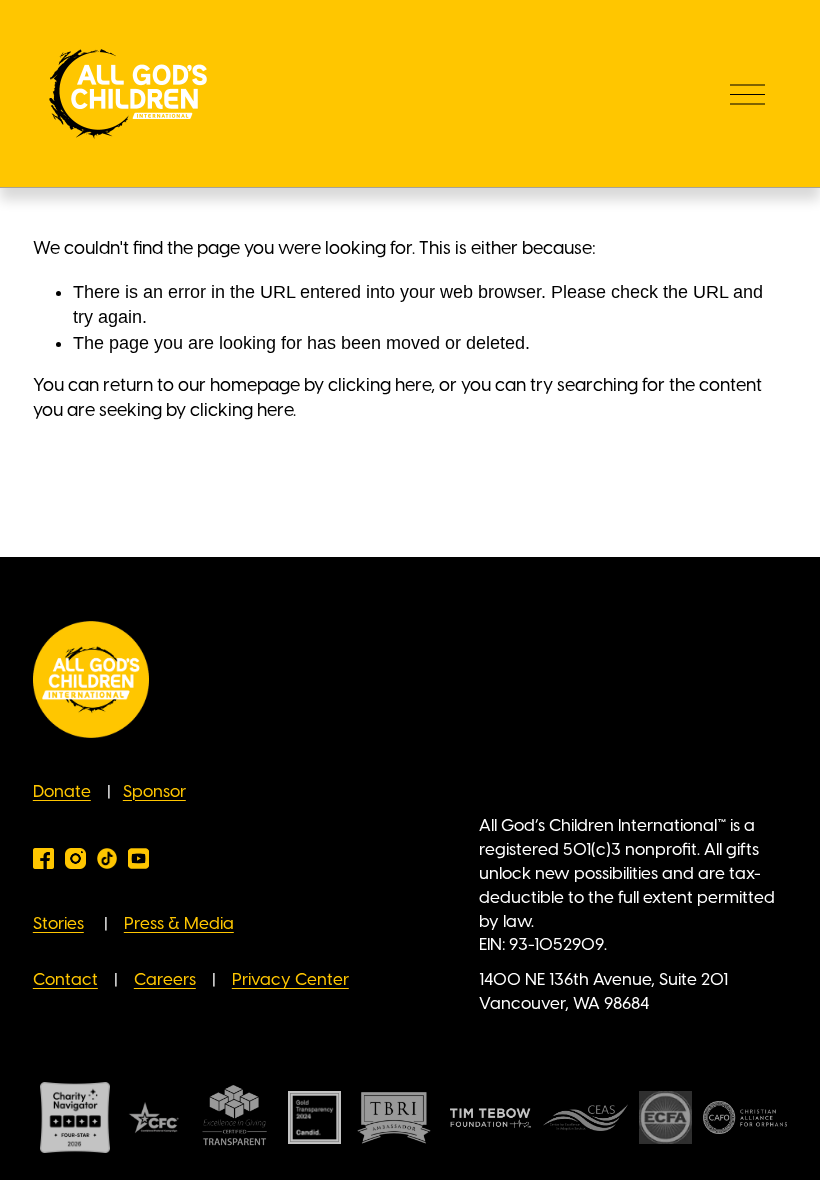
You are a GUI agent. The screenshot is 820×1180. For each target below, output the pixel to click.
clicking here (379, 386)
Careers (165, 980)
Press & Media (179, 924)
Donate (62, 792)
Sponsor (154, 792)
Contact (65, 980)
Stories (58, 924)
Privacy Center (290, 980)
